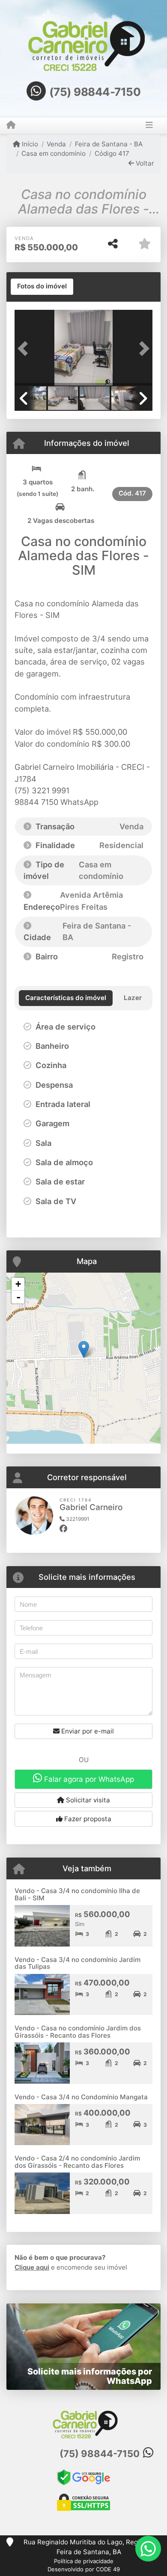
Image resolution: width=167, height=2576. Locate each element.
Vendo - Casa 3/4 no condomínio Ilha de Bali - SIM (77, 1894)
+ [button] (18, 1284)
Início (29, 144)
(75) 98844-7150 (95, 92)
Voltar (144, 163)
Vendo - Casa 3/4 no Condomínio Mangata (81, 2097)
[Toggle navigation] (149, 126)
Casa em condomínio (54, 153)
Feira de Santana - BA (109, 144)
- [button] (18, 1297)
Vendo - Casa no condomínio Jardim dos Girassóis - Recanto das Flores (78, 2032)
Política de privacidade (84, 2561)
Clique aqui (32, 2267)
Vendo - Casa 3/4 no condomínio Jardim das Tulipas (78, 1963)
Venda (56, 144)
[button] (25, 349)
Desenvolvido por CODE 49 (84, 2569)
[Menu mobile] (11, 125)
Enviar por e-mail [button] (87, 1731)
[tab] (42, 287)
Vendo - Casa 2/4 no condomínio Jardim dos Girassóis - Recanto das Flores (77, 2162)
